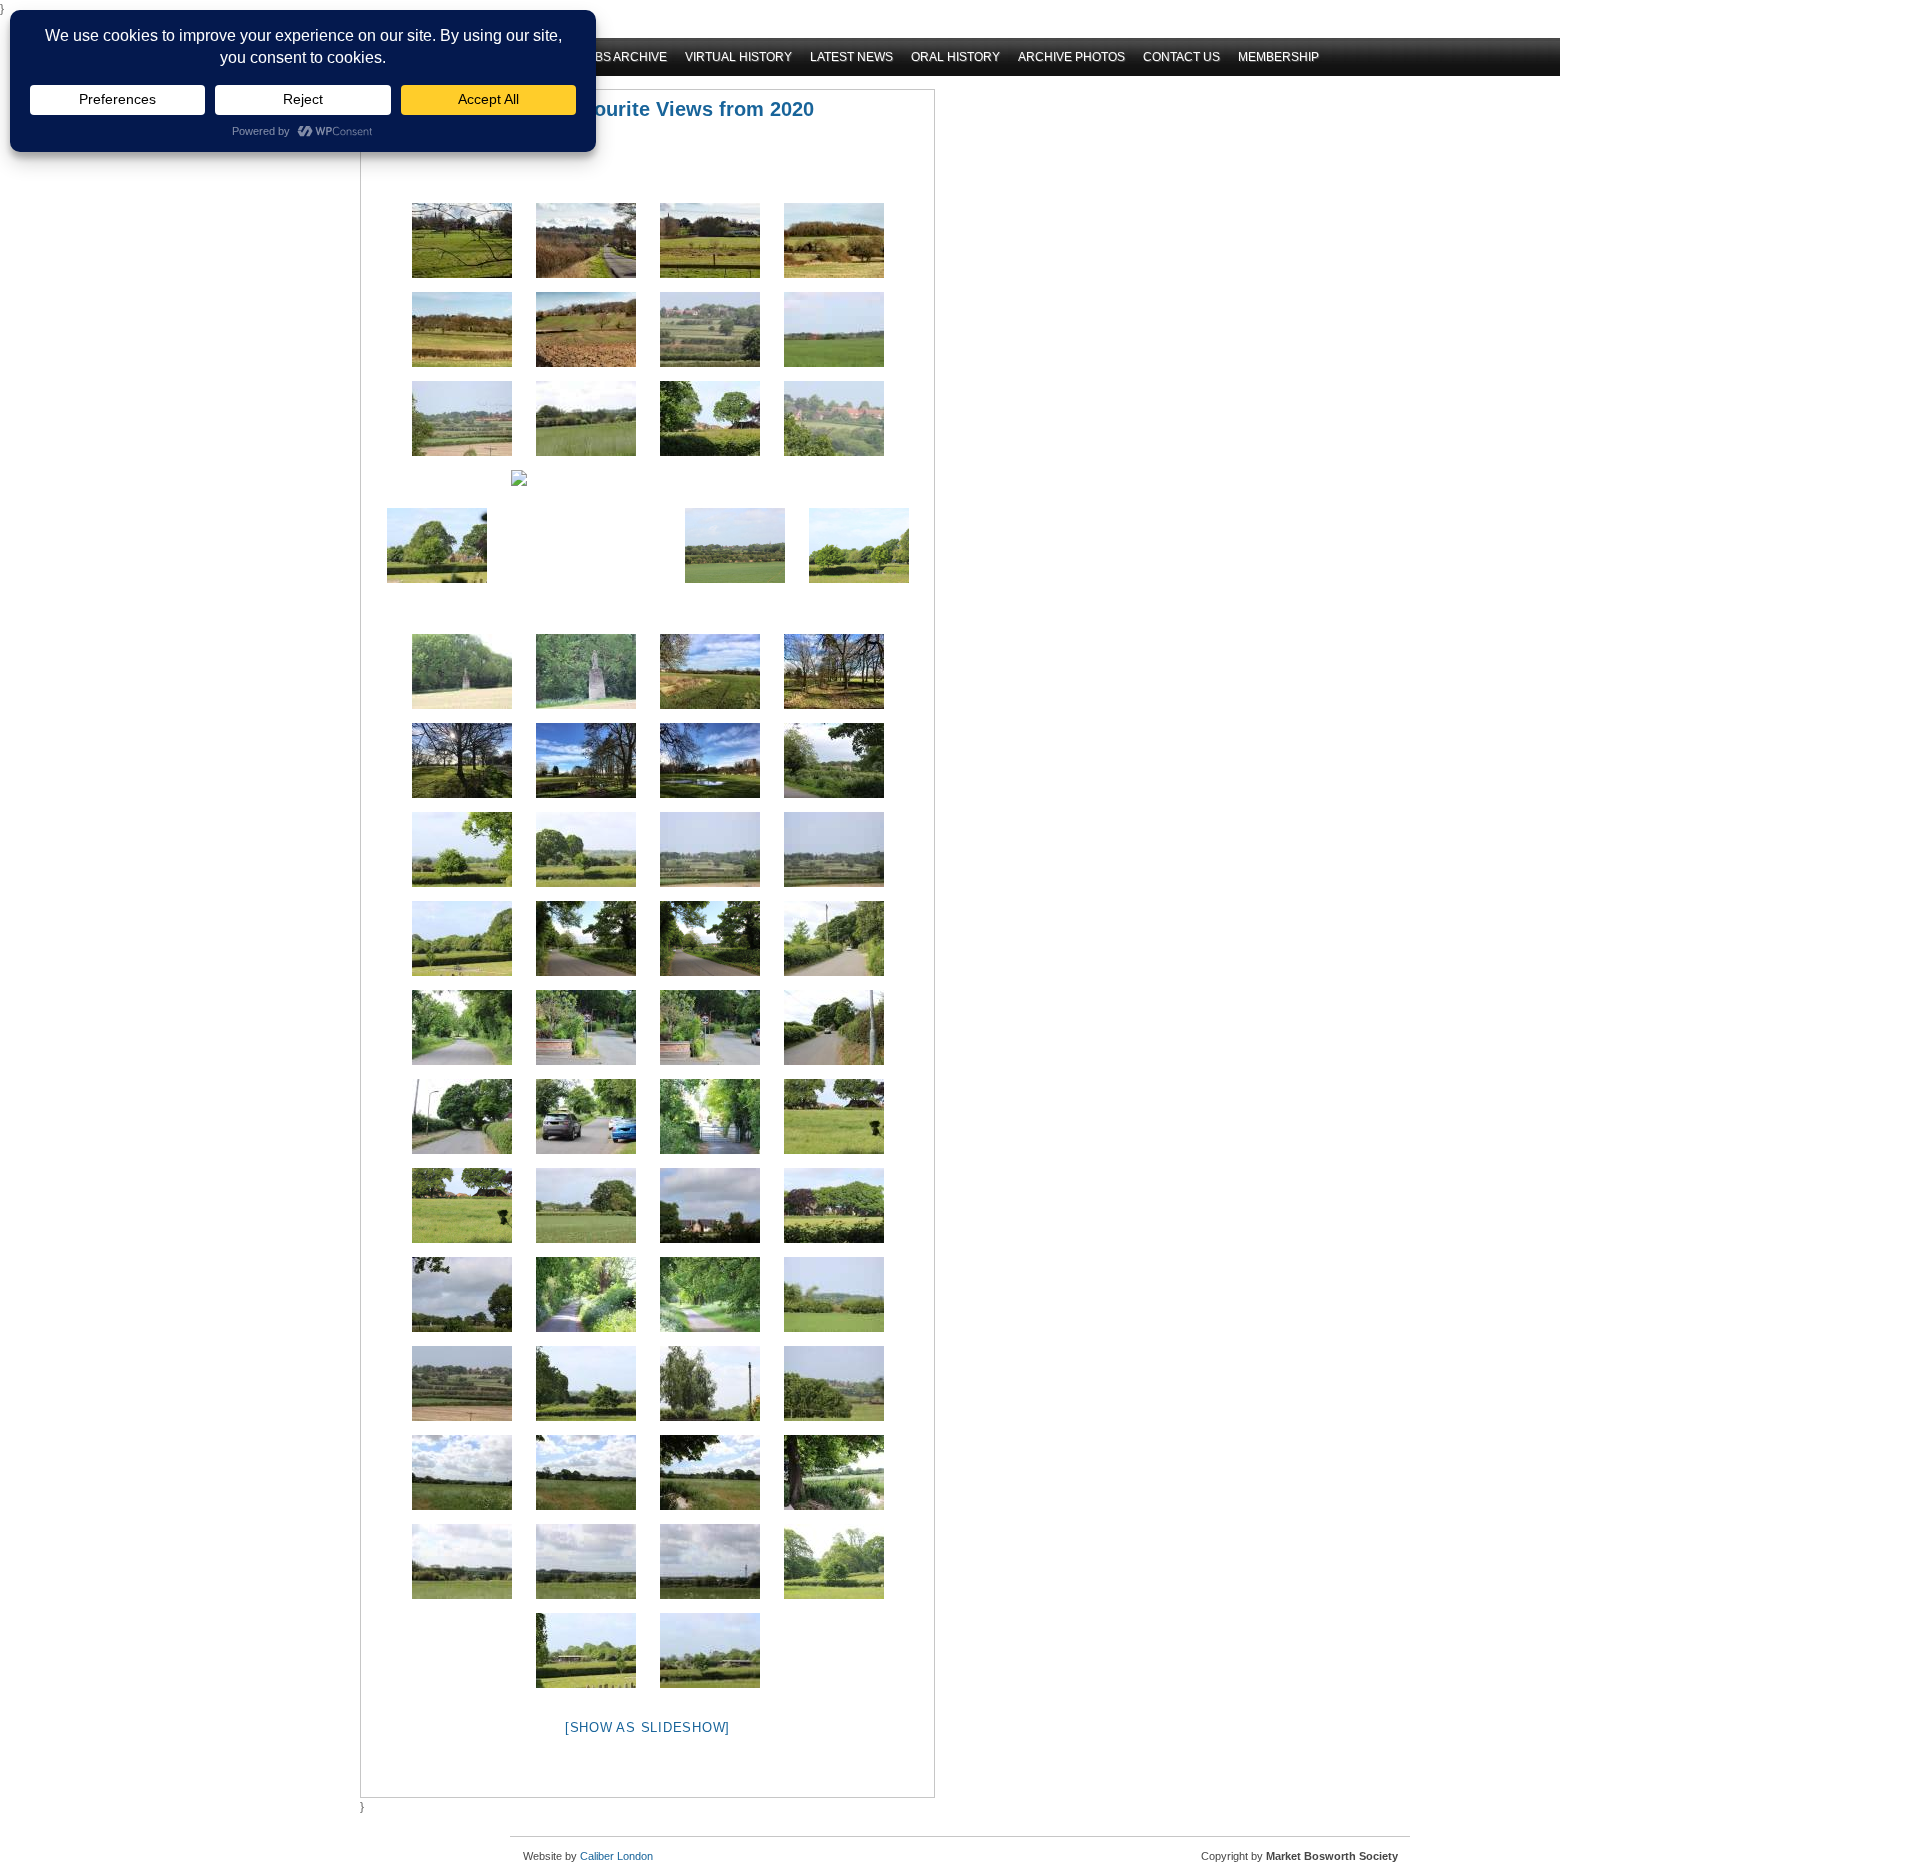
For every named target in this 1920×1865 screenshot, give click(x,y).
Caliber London (616, 1856)
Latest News (851, 57)
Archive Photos (1071, 57)
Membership (1278, 57)
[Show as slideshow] (647, 1727)
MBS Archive (626, 57)
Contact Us (1181, 57)
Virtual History (738, 57)
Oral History (955, 57)
